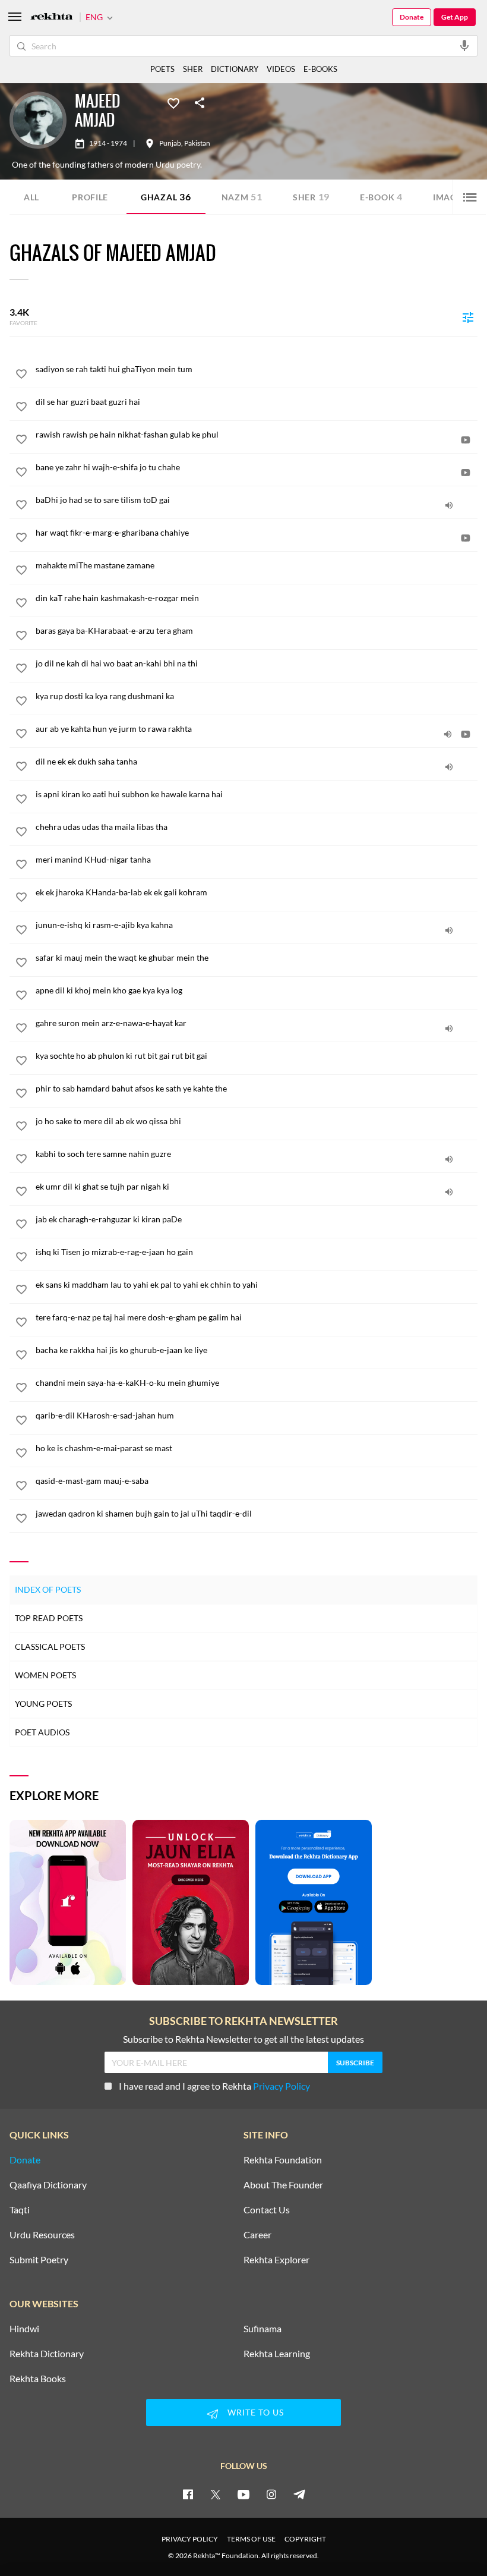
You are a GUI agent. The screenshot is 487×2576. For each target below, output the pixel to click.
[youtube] (243, 2494)
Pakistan (197, 143)
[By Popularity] (468, 317)
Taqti (20, 2210)
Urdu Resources (42, 2235)
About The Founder (283, 2185)
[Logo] (52, 18)
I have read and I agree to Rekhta (214, 2086)
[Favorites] (173, 102)
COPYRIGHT (305, 2539)
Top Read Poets (49, 1618)
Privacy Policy (282, 2086)
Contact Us (267, 2210)
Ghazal (166, 196)
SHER (193, 69)
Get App (455, 17)
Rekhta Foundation (283, 2160)
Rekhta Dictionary (47, 2354)
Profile (90, 197)
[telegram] (299, 2494)
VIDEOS (281, 69)
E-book (381, 196)
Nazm (242, 196)
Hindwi (24, 2329)
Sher (311, 196)
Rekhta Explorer (276, 2260)
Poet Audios (42, 1732)
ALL (31, 197)
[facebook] (188, 2494)
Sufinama (263, 2329)
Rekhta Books (38, 2379)
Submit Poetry (39, 2260)
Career (257, 2235)
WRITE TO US (256, 2412)
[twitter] (216, 2494)
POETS (162, 69)
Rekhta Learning (277, 2354)
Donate (412, 17)
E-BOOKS (320, 69)
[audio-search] (464, 45)
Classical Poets (50, 1646)
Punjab (170, 143)
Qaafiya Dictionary (48, 2185)
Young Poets (43, 1704)
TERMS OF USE (251, 2539)
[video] (466, 440)
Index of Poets (48, 1589)
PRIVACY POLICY (190, 2539)
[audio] (449, 505)
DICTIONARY (235, 69)
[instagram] (271, 2494)
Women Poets (45, 1675)
